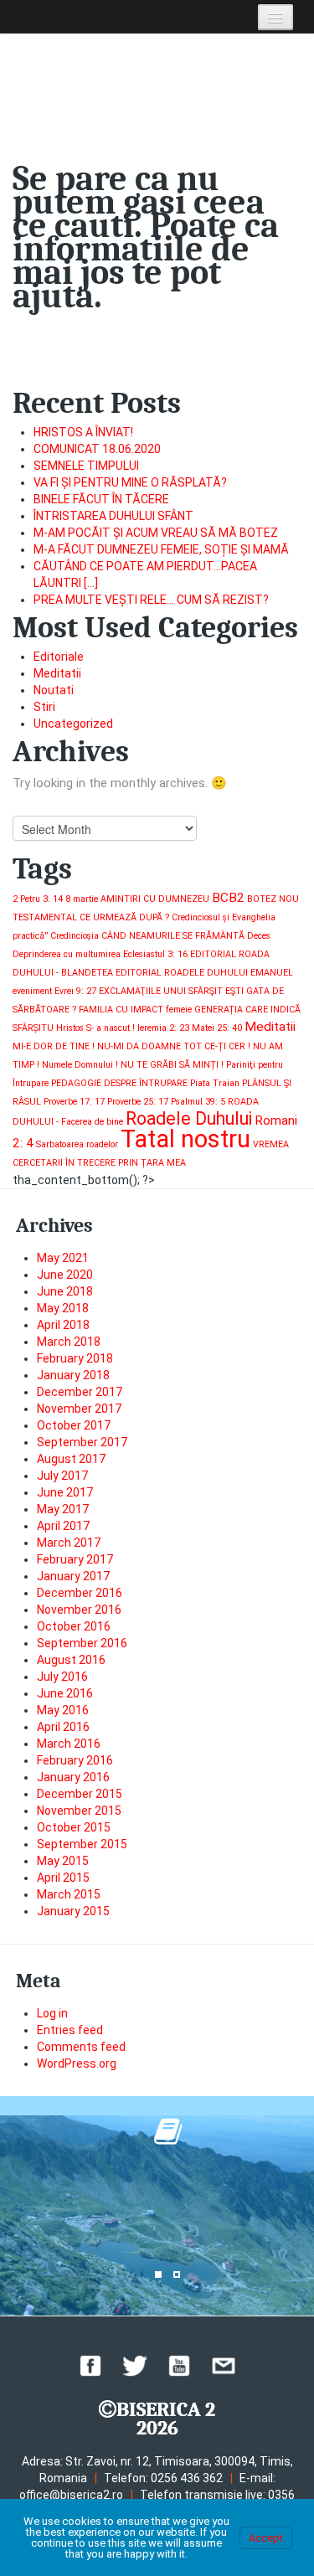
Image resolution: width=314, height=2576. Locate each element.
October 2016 (74, 1626)
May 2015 (63, 1861)
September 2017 (82, 1442)
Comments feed (81, 2047)
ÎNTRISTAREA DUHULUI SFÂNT (113, 516)
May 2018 (63, 1308)
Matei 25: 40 (217, 1028)
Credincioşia (75, 936)
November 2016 (79, 1610)
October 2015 (74, 1827)
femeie (179, 1010)
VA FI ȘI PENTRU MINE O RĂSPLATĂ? (130, 482)
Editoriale (59, 657)
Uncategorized (73, 724)
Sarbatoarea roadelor (77, 1144)
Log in (52, 2013)
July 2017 (62, 1476)
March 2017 (69, 1543)
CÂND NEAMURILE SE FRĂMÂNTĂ (173, 936)
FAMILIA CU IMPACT (121, 1010)
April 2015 (63, 1878)
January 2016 (73, 1777)
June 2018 (65, 1291)
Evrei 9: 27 (75, 991)
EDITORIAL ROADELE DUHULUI (182, 973)
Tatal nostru (185, 1139)
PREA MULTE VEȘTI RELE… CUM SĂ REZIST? (151, 600)
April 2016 (63, 1727)
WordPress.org (77, 2063)
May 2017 (63, 1509)
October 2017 (74, 1425)
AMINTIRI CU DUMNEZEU (155, 899)
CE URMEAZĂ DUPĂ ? (124, 917)
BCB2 (228, 898)
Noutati (54, 690)
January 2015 (73, 1911)
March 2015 (69, 1894)
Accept (266, 2538)
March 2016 (69, 1744)
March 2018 (69, 1342)
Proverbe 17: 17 (74, 1102)
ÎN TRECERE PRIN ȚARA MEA (126, 1163)
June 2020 (65, 1275)
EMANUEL (272, 973)
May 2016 (63, 1710)
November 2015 (79, 1811)
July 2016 (62, 1677)
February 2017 (75, 1559)
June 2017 (65, 1492)
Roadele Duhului (189, 1118)
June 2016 (65, 1693)
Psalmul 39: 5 (198, 1102)
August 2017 (71, 1459)
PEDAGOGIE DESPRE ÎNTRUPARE (119, 1083)
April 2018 (63, 1325)
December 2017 (80, 1392)
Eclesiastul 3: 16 (155, 954)
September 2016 (82, 1643)
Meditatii (57, 673)
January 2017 (73, 1576)
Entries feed (70, 2030)
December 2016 (80, 1593)
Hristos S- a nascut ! (95, 1028)
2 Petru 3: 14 (38, 899)
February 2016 (75, 1760)
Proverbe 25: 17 (138, 1102)
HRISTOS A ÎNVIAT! (83, 432)
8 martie (82, 899)
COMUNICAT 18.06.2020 (97, 449)
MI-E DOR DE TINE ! (54, 1046)
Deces (259, 936)
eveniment (32, 991)
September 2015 (82, 1844)
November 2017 (79, 1409)
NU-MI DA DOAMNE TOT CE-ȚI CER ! (174, 1046)
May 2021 (63, 1258)
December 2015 (80, 1794)
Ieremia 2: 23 (163, 1028)
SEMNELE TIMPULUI (86, 466)
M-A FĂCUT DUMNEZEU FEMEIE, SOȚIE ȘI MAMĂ (161, 549)
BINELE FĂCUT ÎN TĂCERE (101, 499)
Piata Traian (215, 1083)
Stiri (44, 707)
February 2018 (75, 1358)
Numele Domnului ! (80, 1065)
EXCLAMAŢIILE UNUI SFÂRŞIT (161, 991)
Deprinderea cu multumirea (67, 954)
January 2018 (73, 1375)
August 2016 (71, 1660)
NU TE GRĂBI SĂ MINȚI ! (172, 1065)
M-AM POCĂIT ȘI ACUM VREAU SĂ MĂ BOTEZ (156, 533)
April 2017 (63, 1526)
